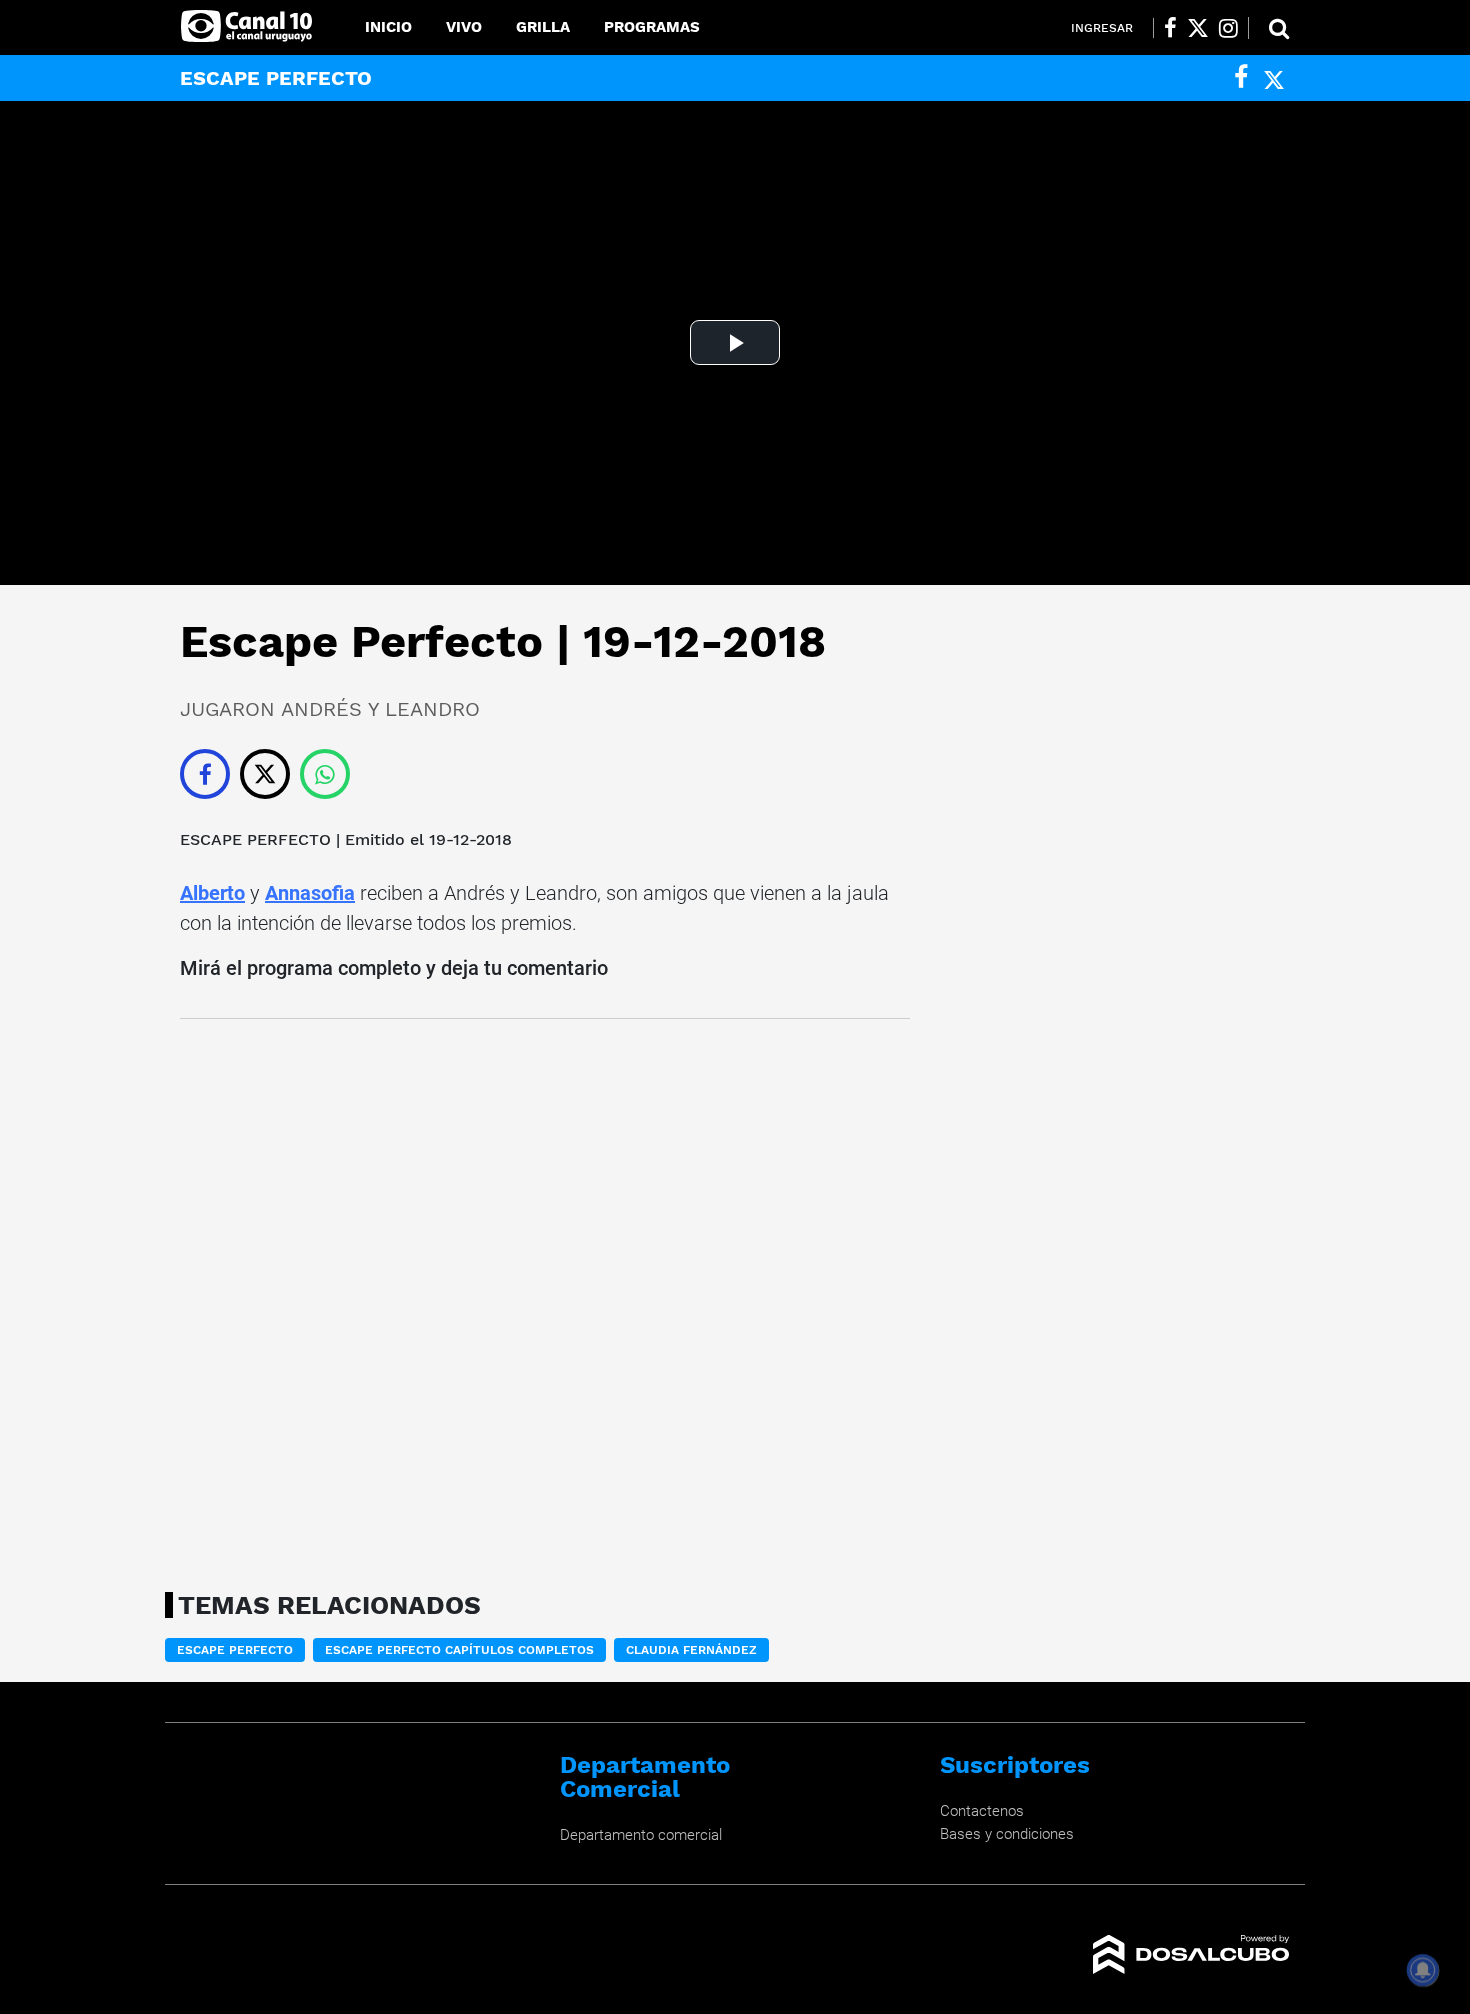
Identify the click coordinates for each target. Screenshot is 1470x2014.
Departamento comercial (641, 1835)
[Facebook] (1241, 77)
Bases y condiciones (1007, 1834)
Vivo (464, 27)
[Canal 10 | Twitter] (1198, 28)
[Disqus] (545, 1299)
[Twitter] (1274, 77)
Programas (652, 27)
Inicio (388, 27)
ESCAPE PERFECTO (255, 839)
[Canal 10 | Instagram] (1228, 28)
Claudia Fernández (691, 1650)
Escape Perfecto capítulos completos (459, 1650)
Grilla (543, 27)
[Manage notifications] (1423, 1970)
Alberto (212, 893)
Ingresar (1102, 28)
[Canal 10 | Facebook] (1170, 28)
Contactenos (982, 1811)
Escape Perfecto (235, 1650)
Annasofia (310, 893)
